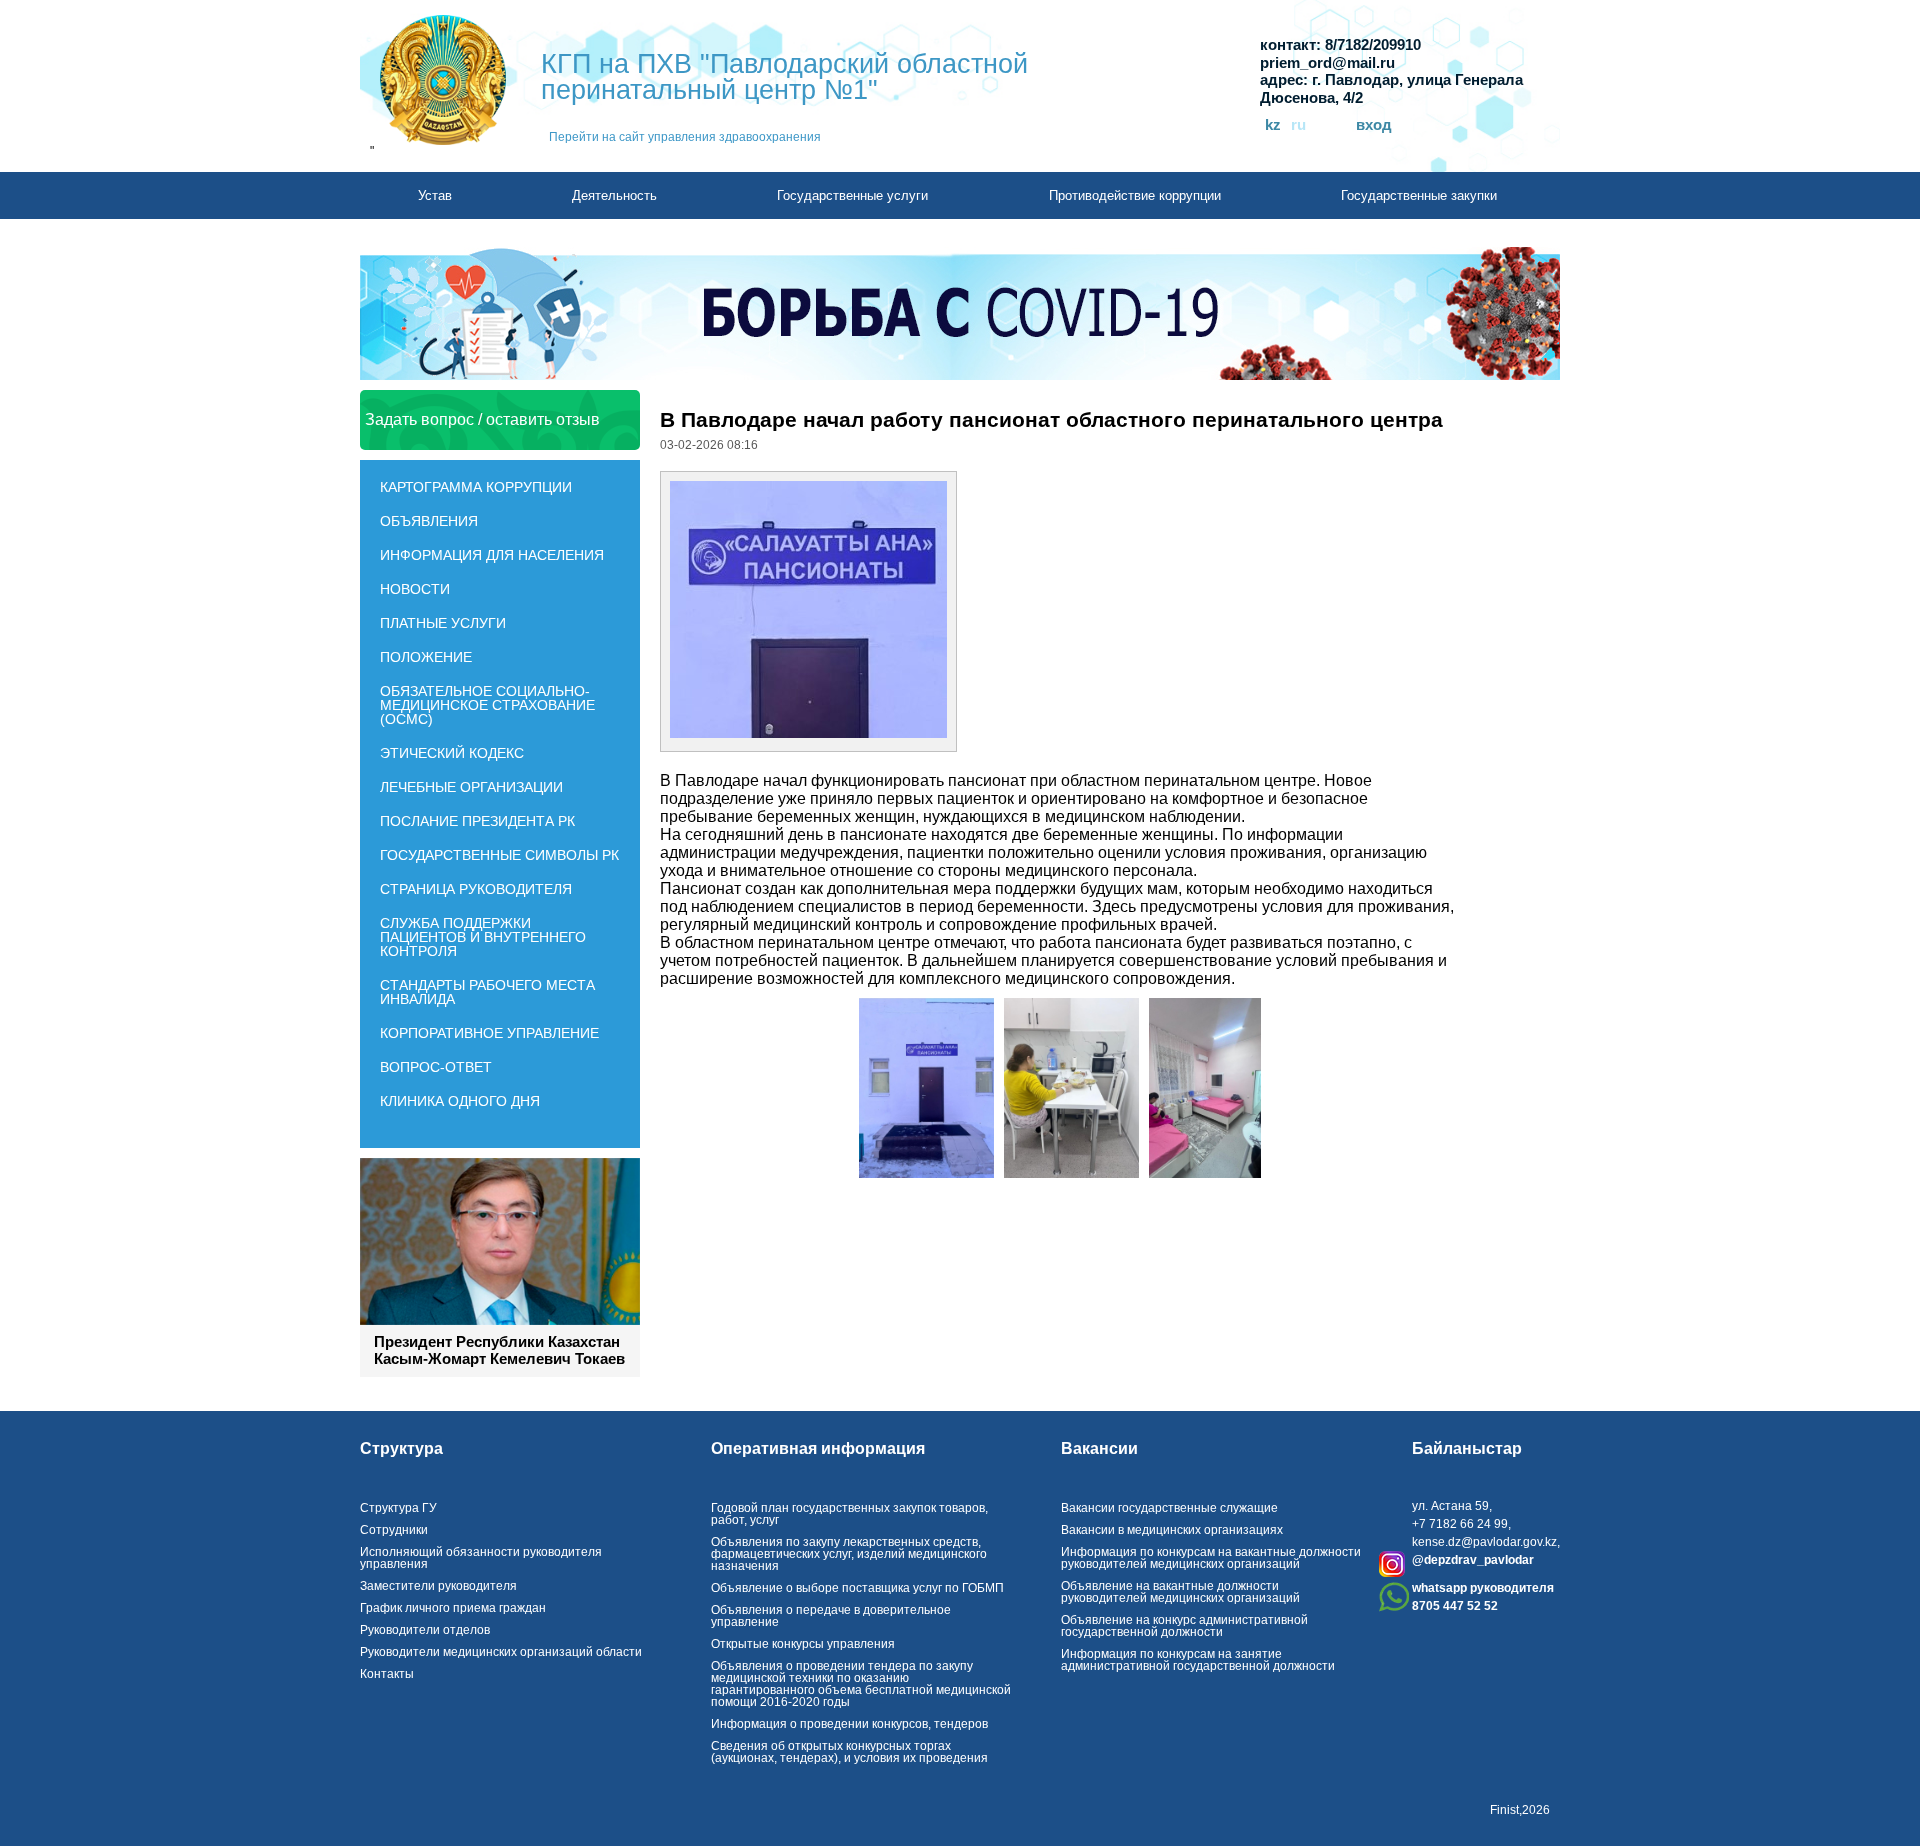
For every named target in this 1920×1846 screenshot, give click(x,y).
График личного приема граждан (453, 1608)
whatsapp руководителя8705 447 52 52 (1483, 1597)
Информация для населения (492, 555)
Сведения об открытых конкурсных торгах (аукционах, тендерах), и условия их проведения (849, 1752)
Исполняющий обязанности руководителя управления (481, 1558)
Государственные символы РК (499, 855)
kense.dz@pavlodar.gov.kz (1484, 1542)
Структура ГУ (398, 1508)
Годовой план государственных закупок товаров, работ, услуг (849, 1514)
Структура (401, 1449)
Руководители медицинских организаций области (501, 1652)
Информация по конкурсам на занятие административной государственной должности (1198, 1660)
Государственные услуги (852, 195)
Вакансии (1099, 1449)
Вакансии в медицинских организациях (1172, 1530)
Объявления (429, 521)
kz (1273, 125)
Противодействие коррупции (1135, 195)
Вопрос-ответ (436, 1067)
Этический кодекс (452, 753)
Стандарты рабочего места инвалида (487, 992)
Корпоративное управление (489, 1033)
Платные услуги (443, 623)
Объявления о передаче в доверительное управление (831, 1616)
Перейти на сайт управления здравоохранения (685, 137)
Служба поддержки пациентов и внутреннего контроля (483, 937)
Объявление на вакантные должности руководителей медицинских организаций (1180, 1592)
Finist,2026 (1520, 1810)
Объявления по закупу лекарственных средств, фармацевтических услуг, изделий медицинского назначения (849, 1554)
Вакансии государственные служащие (1169, 1508)
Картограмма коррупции (476, 487)
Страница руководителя (476, 889)
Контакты (387, 1674)
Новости (415, 589)
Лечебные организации (471, 787)
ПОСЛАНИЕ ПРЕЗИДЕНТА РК (477, 821)
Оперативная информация (818, 1449)
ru (1298, 125)
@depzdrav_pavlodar (1473, 1560)
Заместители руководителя (438, 1586)
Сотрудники (394, 1530)
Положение (426, 657)
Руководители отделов (425, 1630)
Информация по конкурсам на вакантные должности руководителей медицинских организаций (1211, 1558)
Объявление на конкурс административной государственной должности (1184, 1626)
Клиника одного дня (460, 1101)
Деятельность (614, 195)
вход (1374, 125)
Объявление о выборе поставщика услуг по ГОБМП (857, 1588)
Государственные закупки (1419, 195)
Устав (435, 195)
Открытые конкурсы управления (803, 1644)
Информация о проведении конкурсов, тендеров (849, 1724)
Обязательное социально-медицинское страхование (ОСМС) (487, 705)
